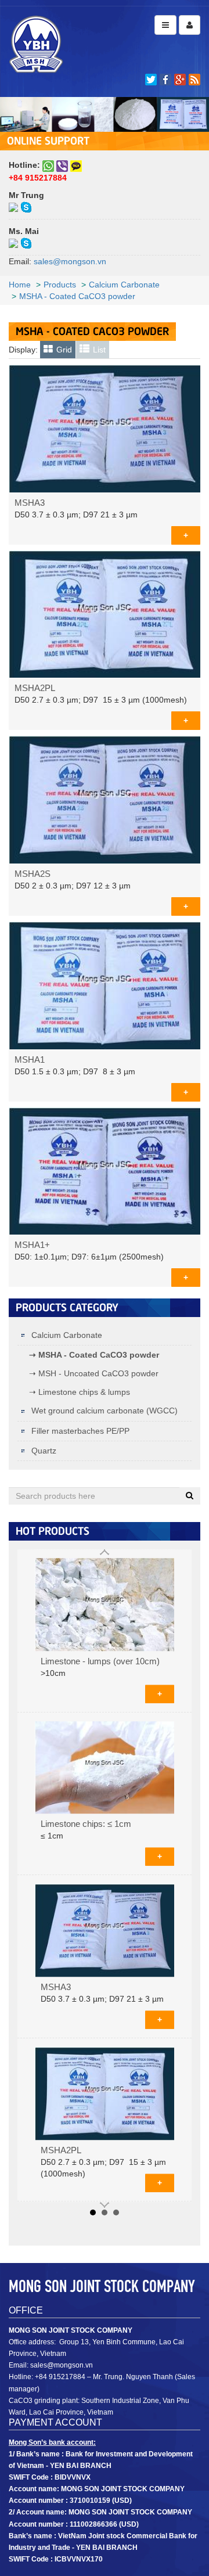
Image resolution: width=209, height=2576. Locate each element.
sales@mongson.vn (70, 261)
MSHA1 (30, 1060)
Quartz (43, 1451)
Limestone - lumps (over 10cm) (100, 1661)
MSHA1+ (32, 1245)
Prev (105, 1552)
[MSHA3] (105, 428)
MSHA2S (33, 874)
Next (105, 2205)
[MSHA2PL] (105, 613)
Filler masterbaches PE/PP (79, 1431)
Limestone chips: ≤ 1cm (86, 1825)
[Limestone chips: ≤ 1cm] (105, 1768)
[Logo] (36, 44)
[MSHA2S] (105, 799)
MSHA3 (30, 503)
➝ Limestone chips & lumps (80, 1392)
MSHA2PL (35, 688)
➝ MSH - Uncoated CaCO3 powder (94, 1373)
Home (20, 285)
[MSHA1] (105, 984)
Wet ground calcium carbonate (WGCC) (103, 1411)
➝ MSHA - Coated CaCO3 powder (94, 1355)
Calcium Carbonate (66, 1335)
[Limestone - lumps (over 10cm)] (105, 1604)
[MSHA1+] (105, 1170)
